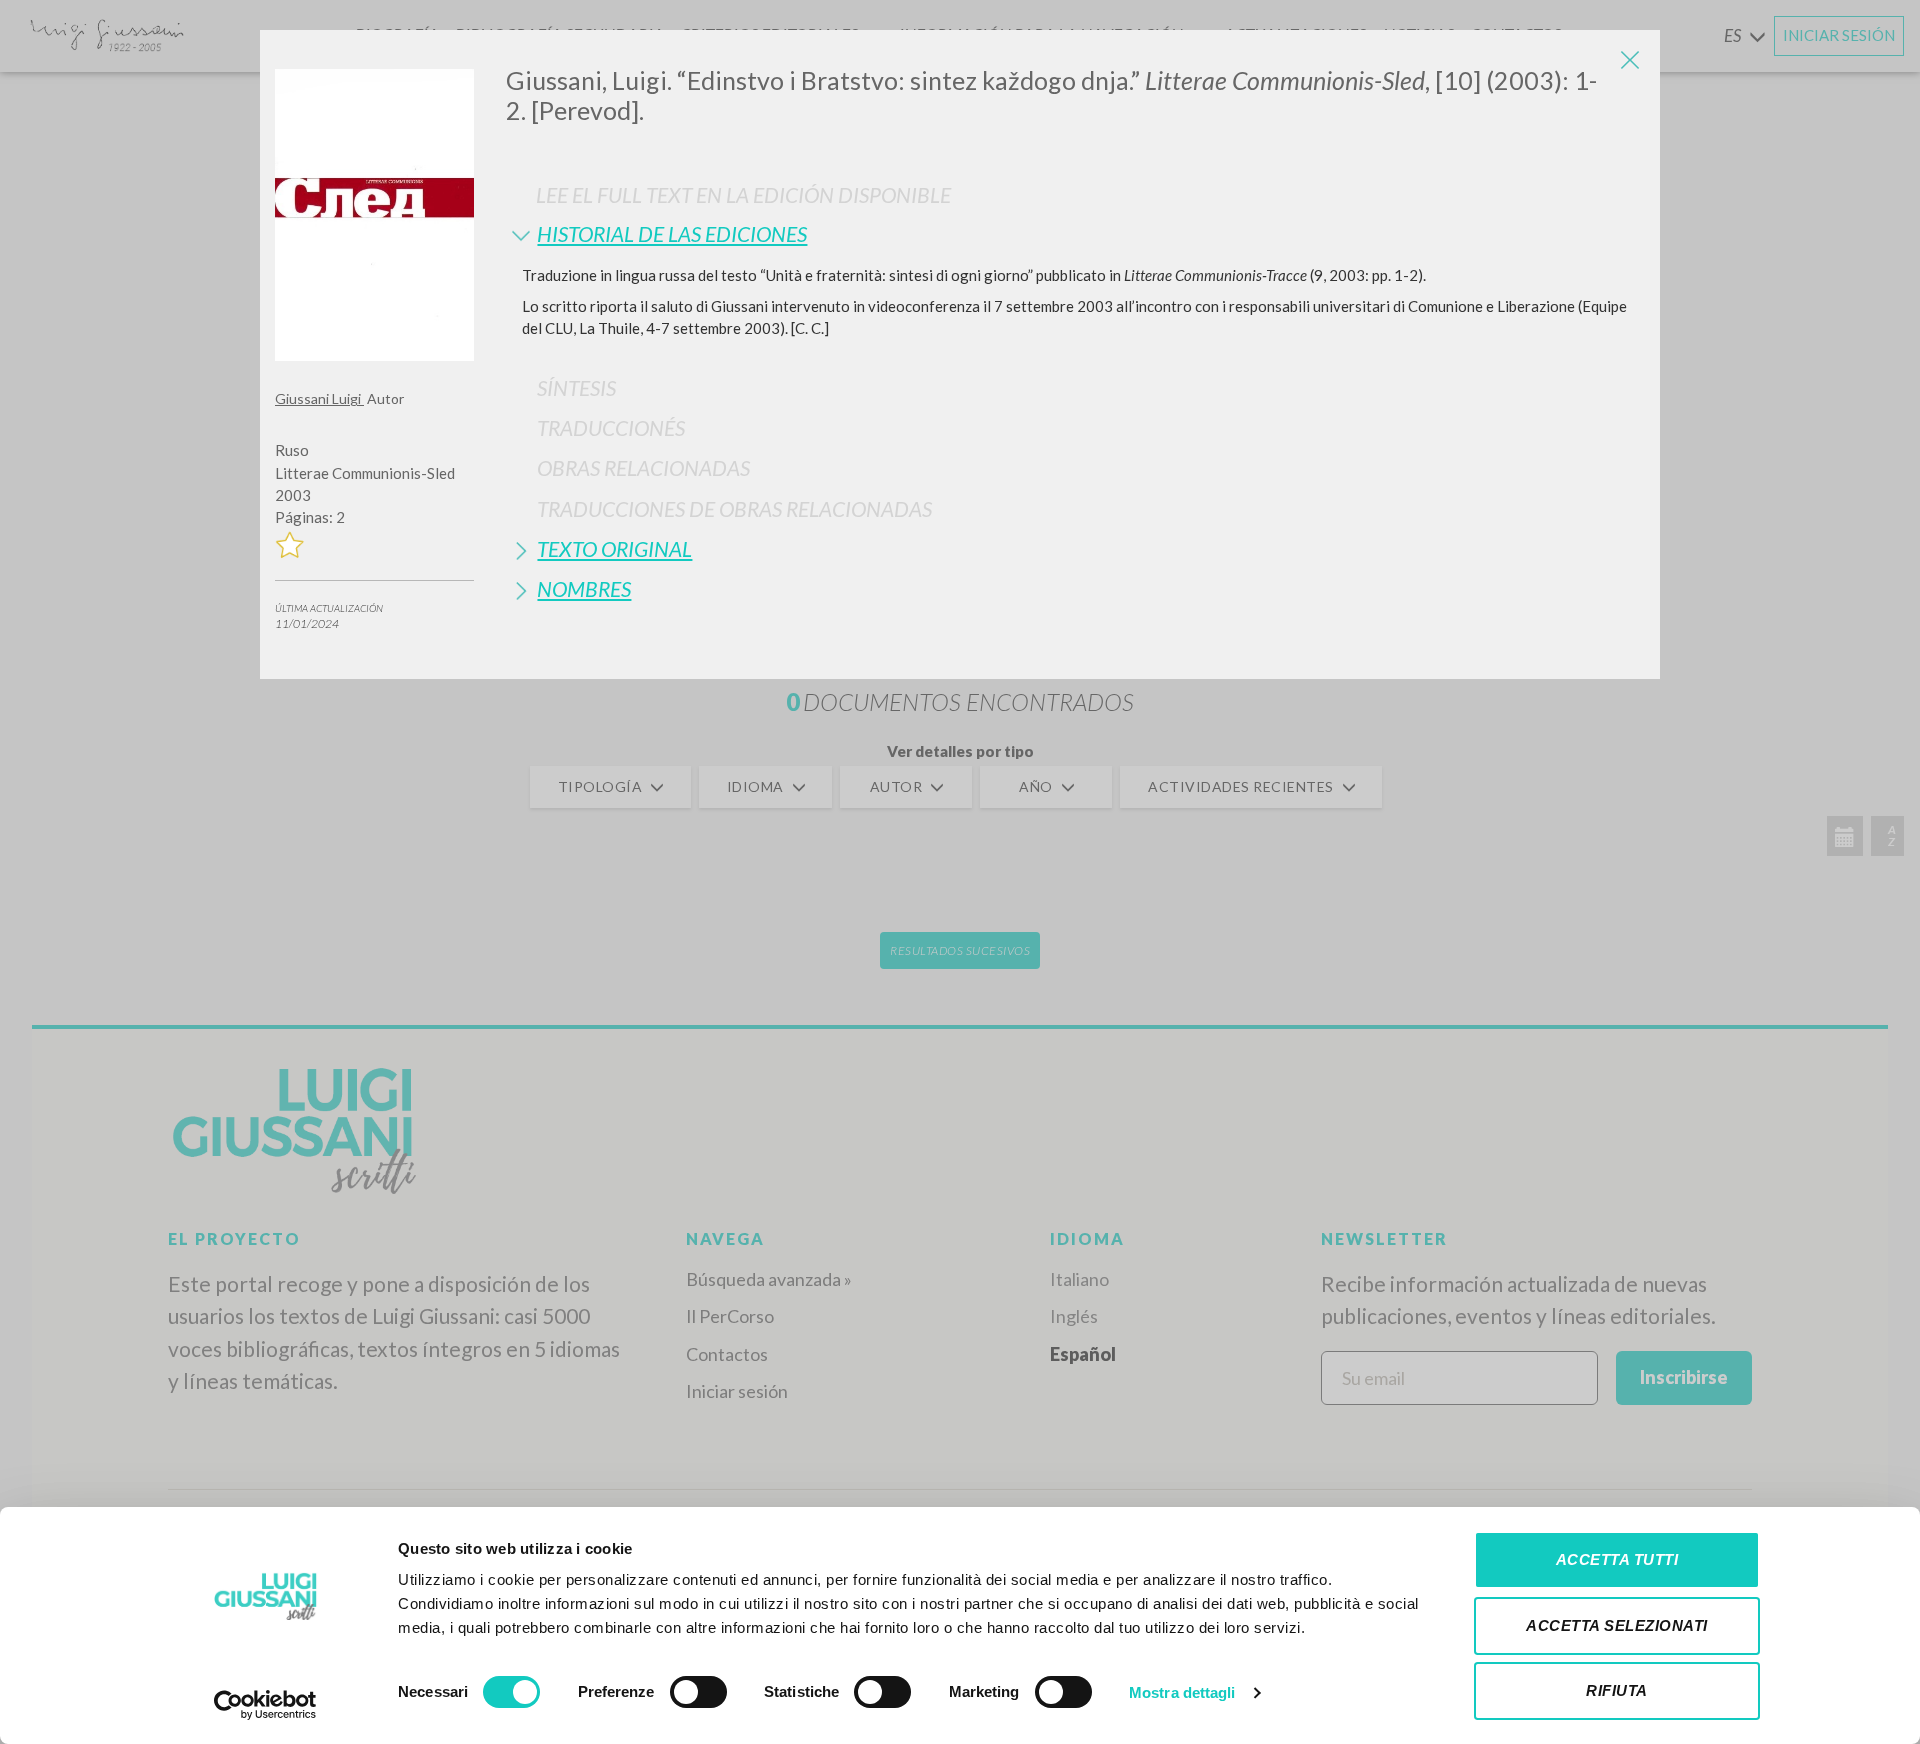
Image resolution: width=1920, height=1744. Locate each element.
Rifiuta (1617, 1690)
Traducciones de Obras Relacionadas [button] (734, 508)
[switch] (698, 1692)
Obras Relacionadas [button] (643, 467)
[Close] (1630, 60)
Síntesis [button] (576, 387)
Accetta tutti (1617, 1559)
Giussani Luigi (319, 398)
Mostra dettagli (1182, 1692)
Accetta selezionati (1617, 1625)
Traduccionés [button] (611, 427)
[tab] (1075, 233)
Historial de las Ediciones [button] (672, 233)
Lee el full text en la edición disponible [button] (743, 194)
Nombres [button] (584, 588)
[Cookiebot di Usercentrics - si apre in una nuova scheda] (265, 1705)
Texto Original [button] (614, 548)
